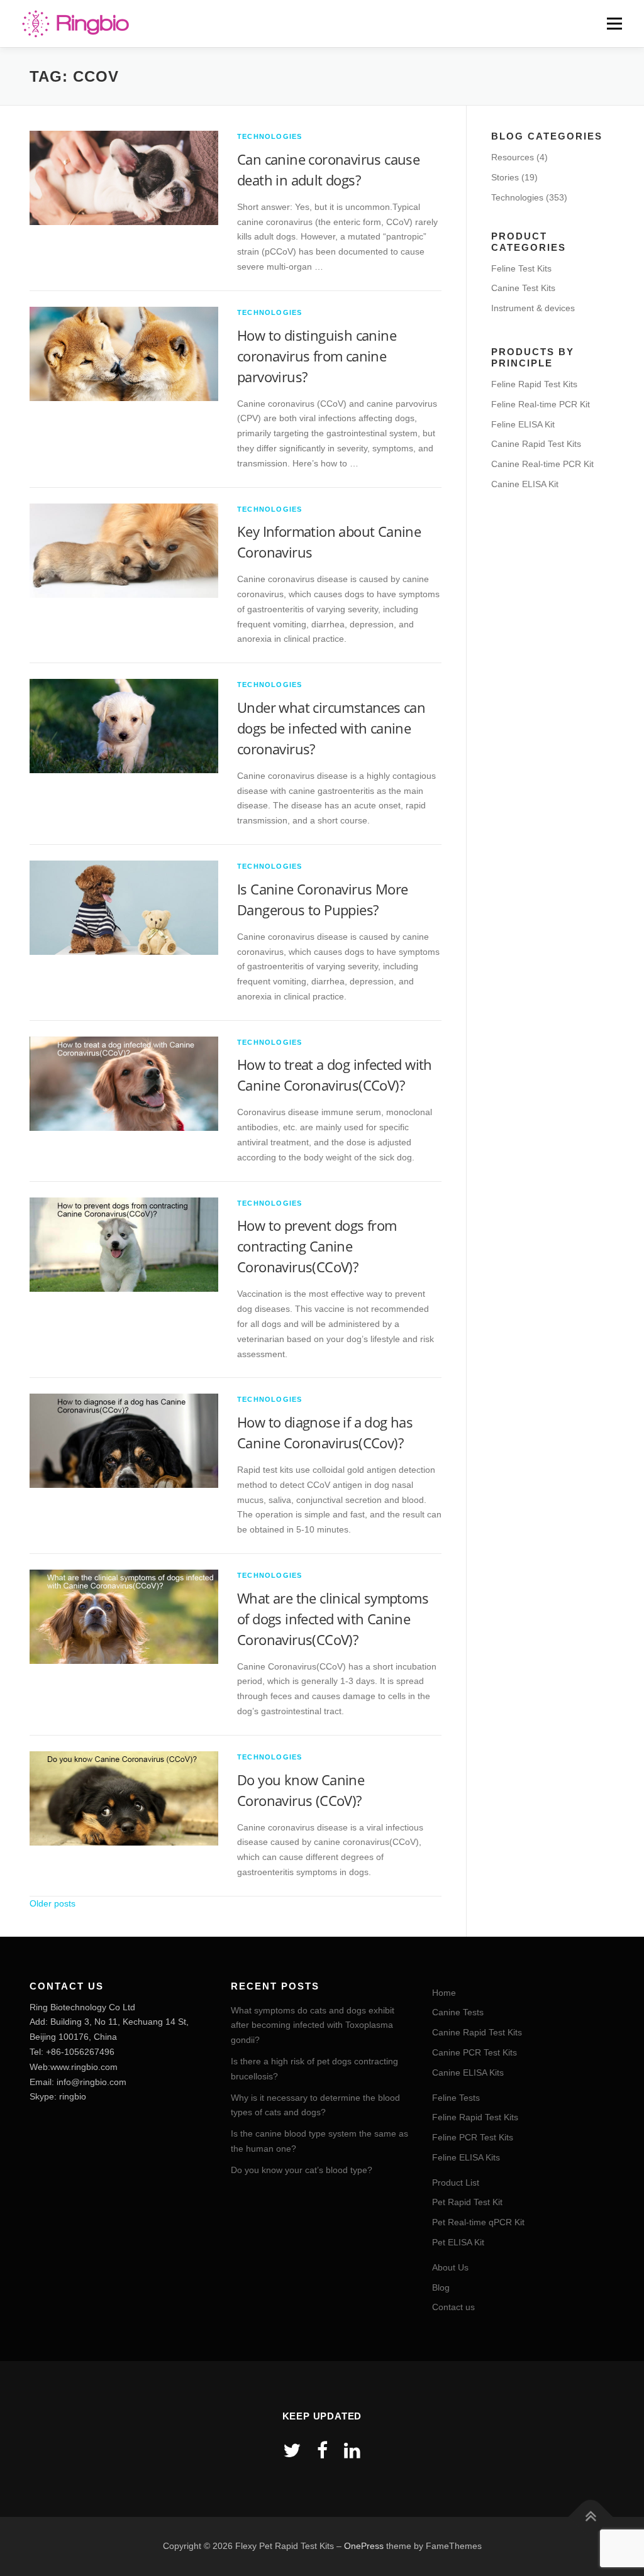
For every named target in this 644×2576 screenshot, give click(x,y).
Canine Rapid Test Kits (536, 444)
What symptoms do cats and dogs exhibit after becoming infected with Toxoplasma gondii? (313, 2025)
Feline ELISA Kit (523, 424)
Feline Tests (456, 2098)
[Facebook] (322, 2451)
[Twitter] (292, 2451)
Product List (456, 2182)
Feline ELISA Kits (466, 2157)
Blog (441, 2287)
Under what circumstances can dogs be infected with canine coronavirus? (331, 728)
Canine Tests (458, 2012)
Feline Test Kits (521, 268)
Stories (505, 177)
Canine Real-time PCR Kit (542, 464)
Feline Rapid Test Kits (534, 384)
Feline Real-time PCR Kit (541, 404)
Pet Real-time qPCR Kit (478, 2222)
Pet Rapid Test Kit (467, 2202)
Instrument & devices (533, 308)
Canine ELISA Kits (468, 2072)
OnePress (364, 2546)
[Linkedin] (352, 2451)
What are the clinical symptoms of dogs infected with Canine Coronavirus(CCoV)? (333, 1619)
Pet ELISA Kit (458, 2242)
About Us (450, 2267)
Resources (513, 157)
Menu (614, 23)
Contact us (453, 2307)
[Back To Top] (591, 2517)
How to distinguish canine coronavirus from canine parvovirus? (317, 356)
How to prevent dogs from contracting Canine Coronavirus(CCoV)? (317, 1246)
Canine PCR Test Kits (475, 2052)
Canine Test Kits (523, 288)
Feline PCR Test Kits (473, 2137)
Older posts (53, 1903)
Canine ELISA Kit (525, 484)
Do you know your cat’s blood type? (302, 2170)
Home (444, 1993)
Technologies (269, 136)
